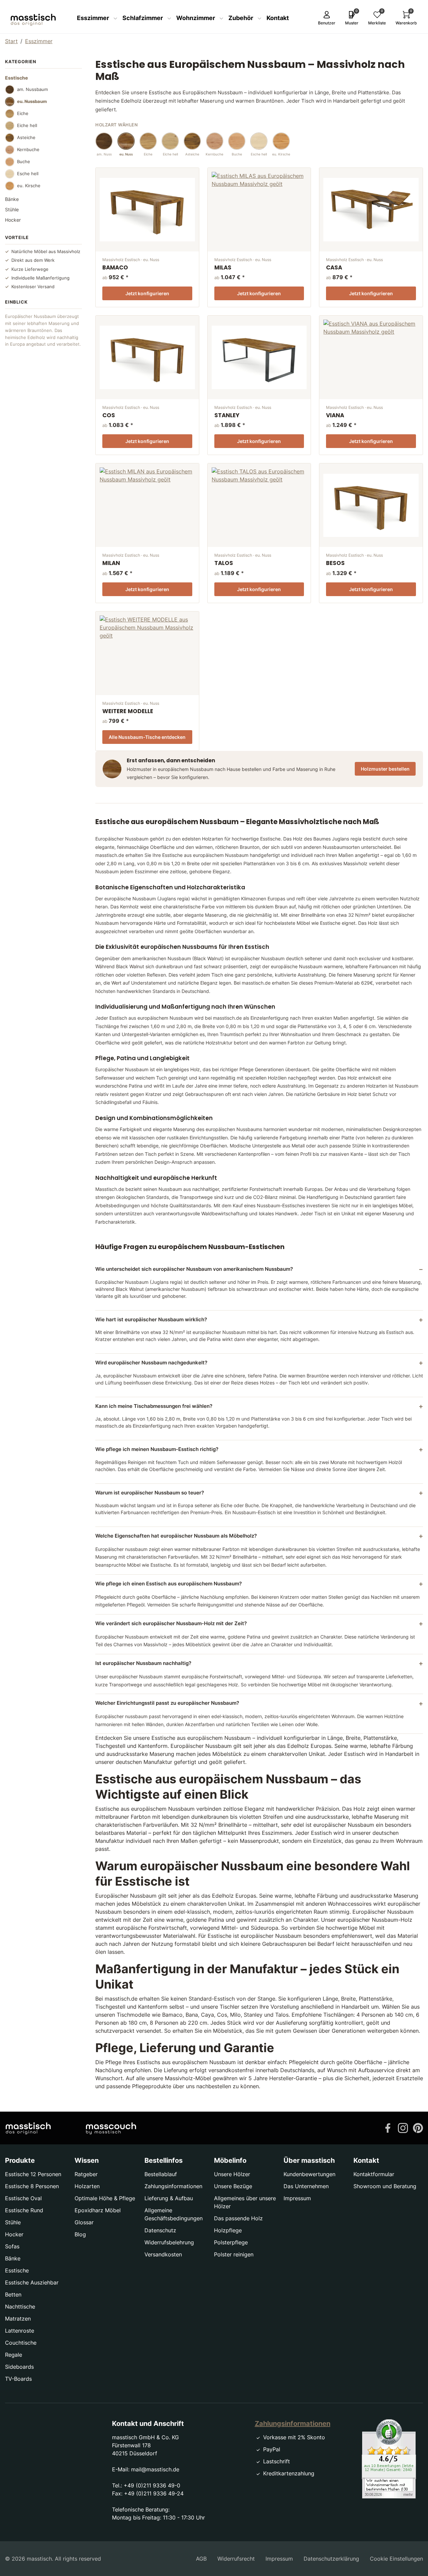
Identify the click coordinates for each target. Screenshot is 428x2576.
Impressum (297, 2198)
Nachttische (20, 2307)
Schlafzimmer (143, 18)
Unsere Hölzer (232, 2174)
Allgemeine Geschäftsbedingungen (174, 2214)
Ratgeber (86, 2174)
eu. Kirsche (29, 186)
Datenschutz (160, 2230)
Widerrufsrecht (236, 2559)
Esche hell (28, 174)
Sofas (12, 2246)
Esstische (17, 2270)
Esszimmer (94, 18)
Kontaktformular (374, 2174)
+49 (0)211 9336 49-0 (152, 2485)
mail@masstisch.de (155, 2469)
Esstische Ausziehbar (32, 2282)
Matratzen (18, 2319)
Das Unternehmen (306, 2186)
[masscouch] (111, 2128)
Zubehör (241, 18)
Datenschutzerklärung (331, 2559)
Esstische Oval (23, 2198)
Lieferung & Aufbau (169, 2198)
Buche (24, 161)
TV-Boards (18, 2379)
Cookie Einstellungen (396, 2559)
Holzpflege (228, 2230)
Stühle (12, 209)
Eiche (23, 113)
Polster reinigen (234, 2254)
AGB (201, 2559)
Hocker (13, 220)
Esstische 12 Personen (33, 2174)
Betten (13, 2294)
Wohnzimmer (196, 18)
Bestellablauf (161, 2174)
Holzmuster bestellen (385, 769)
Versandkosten (163, 2254)
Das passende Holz (238, 2218)
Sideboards (19, 2367)
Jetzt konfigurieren (147, 293)
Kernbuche (28, 149)
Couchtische (21, 2343)
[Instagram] (403, 2128)
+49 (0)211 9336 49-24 (154, 2493)
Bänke (12, 199)
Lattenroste (20, 2331)
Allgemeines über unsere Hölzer (245, 2202)
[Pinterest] (418, 2128)
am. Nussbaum (32, 89)
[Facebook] (388, 2128)
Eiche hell (27, 125)
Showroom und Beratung (385, 2186)
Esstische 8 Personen (32, 2186)
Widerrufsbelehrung (169, 2242)
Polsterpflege (231, 2242)
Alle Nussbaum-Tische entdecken (147, 737)
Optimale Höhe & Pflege (105, 2198)
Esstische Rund (24, 2210)
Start (11, 41)
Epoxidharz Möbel (98, 2210)
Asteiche (26, 137)
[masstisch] (28, 2128)
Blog (80, 2234)
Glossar (84, 2222)
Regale (14, 2355)
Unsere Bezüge (233, 2186)
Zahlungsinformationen (173, 2186)
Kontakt (278, 18)
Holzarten (87, 2186)
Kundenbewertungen (309, 2174)
